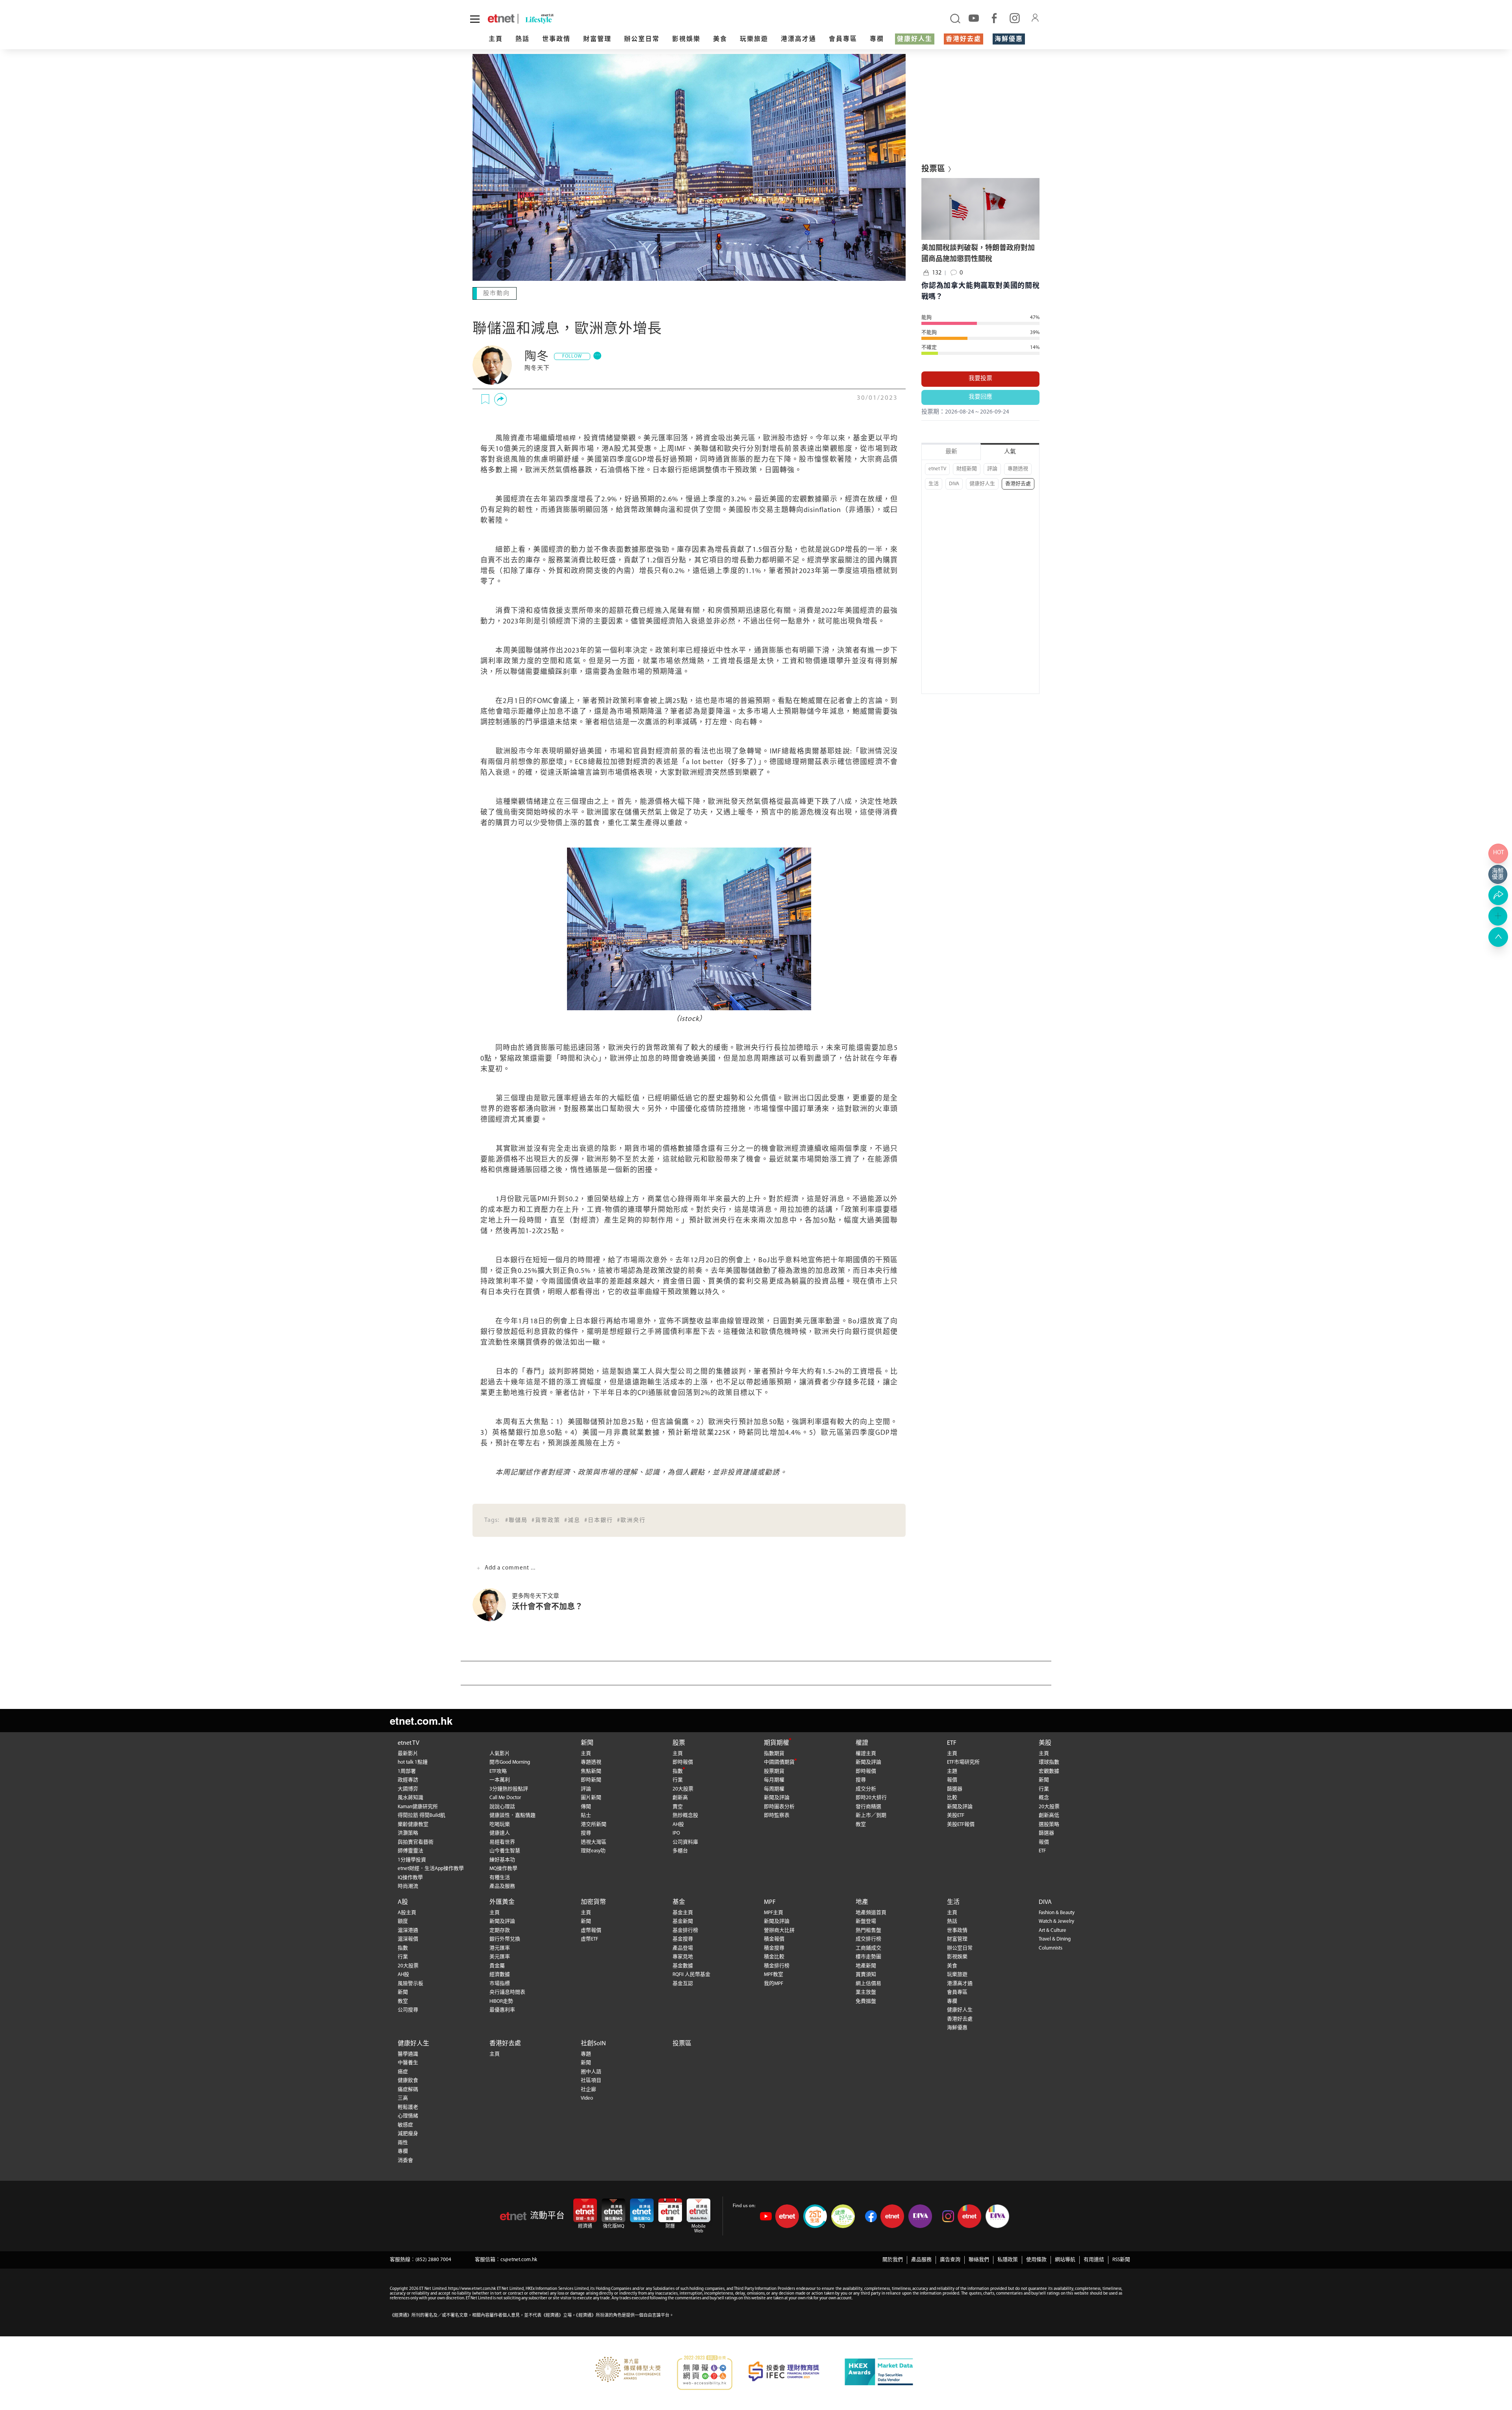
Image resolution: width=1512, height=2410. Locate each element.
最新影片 (408, 1753)
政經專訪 (408, 1779)
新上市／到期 (871, 1815)
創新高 (680, 1797)
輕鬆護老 (408, 2107)
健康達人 (500, 1832)
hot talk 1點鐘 (413, 1762)
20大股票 (683, 1788)
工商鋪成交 (868, 1947)
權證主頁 (866, 1753)
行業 (678, 1779)
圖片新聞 (591, 1797)
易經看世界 (502, 1841)
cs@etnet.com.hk (519, 2259)
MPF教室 (774, 1974)
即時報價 (683, 1762)
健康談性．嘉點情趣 (512, 1815)
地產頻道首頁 (871, 1912)
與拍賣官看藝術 (416, 1841)
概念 (1044, 1797)
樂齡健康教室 (413, 1824)
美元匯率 (500, 1956)
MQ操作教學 (503, 1868)
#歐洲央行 (631, 1520)
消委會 (405, 2160)
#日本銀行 (599, 1520)
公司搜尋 (408, 2009)
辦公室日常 (642, 39)
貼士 (586, 1815)
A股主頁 (407, 1912)
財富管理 (597, 39)
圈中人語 (591, 2071)
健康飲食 (408, 2080)
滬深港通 (408, 1930)
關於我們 (893, 2259)
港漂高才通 (799, 39)
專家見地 (683, 1956)
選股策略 (1049, 1824)
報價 (952, 1779)
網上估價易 (868, 1983)
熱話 (523, 39)
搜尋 (586, 1832)
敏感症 (405, 2124)
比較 (952, 1797)
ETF (952, 1742)
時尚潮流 (408, 1886)
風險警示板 (410, 1983)
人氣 (1010, 452)
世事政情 (556, 39)
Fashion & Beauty (1057, 1912)
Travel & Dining (1055, 1938)
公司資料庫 (685, 1841)
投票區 (682, 2043)
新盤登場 (866, 1921)
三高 (403, 2097)
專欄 (877, 39)
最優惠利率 (502, 2009)
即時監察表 (777, 1815)
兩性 (403, 2142)
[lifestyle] (631, 19)
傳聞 (586, 1806)
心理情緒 (408, 2115)
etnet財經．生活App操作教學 (431, 1868)
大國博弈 (408, 1788)
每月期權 (774, 1779)
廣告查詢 (950, 2259)
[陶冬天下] (492, 364)
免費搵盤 (866, 2001)
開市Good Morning (510, 1762)
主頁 (496, 39)
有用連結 (1094, 2259)
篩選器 (955, 1788)
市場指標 (500, 1983)
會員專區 (843, 39)
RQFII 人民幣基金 (691, 1974)
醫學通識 (408, 2053)
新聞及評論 (777, 1797)
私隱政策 (1008, 2259)
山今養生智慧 (505, 1850)
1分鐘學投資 (412, 1859)
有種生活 (500, 1877)
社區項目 (591, 2080)
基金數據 (683, 1965)
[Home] (501, 19)
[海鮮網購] (1498, 874)
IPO (676, 1832)
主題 (952, 1771)
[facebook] (994, 18)
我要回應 (980, 397)
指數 (678, 1771)
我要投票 (980, 379)
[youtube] (974, 18)
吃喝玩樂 (500, 1824)
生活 (934, 484)
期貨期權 (776, 1742)
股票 (679, 1742)
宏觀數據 (1049, 1771)
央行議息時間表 (507, 1992)
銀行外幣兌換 (505, 1938)
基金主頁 (683, 1912)
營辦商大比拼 (779, 1930)
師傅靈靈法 (410, 1850)
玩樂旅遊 (754, 39)
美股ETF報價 (961, 1824)
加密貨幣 (593, 1902)
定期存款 (500, 1930)
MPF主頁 (774, 1912)
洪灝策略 (408, 1832)
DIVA (954, 484)
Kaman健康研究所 (418, 1806)
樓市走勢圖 (868, 1956)
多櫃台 (680, 1850)
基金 (679, 1902)
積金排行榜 (777, 1965)
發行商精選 (868, 1806)
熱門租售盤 (868, 1930)
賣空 (678, 1806)
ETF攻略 (498, 1771)
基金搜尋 (683, 1938)
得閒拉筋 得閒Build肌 (422, 1815)
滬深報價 (408, 1938)
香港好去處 (964, 39)
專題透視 (1018, 469)
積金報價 (774, 1938)
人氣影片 (500, 1753)
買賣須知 (866, 1974)
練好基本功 (502, 1859)
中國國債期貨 (779, 1762)
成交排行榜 (868, 1938)
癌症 (403, 2071)
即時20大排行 (871, 1797)
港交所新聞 (594, 1824)
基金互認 (683, 1983)
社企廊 (588, 2089)
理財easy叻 (593, 1850)
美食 (720, 39)
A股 (403, 1902)
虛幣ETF (589, 1938)
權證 (862, 1742)
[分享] (500, 399)
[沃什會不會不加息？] (492, 1604)
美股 (1045, 1742)
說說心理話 (502, 1806)
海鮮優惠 (1009, 39)
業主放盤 (866, 1992)
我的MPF (774, 1983)
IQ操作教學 (410, 1877)
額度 (403, 1921)
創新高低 (1049, 1815)
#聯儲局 (516, 1520)
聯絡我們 (979, 2259)
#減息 (572, 1520)
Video (587, 2097)
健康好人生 (915, 39)
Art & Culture (1052, 1930)
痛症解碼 (408, 2089)
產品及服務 (502, 1886)
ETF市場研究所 (963, 1762)
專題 (586, 2053)
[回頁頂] (1498, 937)
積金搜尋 (774, 1947)
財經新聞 (967, 469)
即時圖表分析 (779, 1806)
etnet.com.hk (421, 1720)
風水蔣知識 (410, 1797)
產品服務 (921, 2259)
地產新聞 (866, 1965)
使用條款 (1036, 2259)
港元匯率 (500, 1947)
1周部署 (407, 1771)
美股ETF (956, 1815)
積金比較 (774, 1956)
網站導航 (1065, 2259)
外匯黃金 (502, 1902)
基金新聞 (683, 1921)
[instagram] (1015, 18)
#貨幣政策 (546, 1520)
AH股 (678, 1824)
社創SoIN (593, 2043)
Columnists (1051, 1947)
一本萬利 (500, 1779)
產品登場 (683, 1947)
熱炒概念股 (685, 1815)
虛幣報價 (591, 1930)
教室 (861, 1824)
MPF (770, 1902)
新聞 (587, 1742)
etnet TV (937, 469)
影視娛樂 (686, 39)
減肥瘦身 (408, 2133)
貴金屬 (497, 1965)
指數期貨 (774, 1753)
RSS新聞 (1121, 2259)
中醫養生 (408, 2062)
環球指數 (1049, 1762)
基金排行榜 (685, 1930)
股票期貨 (774, 1771)
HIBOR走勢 (501, 2001)
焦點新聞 (591, 1771)
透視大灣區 (594, 1841)
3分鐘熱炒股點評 (509, 1788)
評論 (992, 469)
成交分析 (866, 1788)
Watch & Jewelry (1056, 1921)
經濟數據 (500, 1974)
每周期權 (774, 1788)
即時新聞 (591, 1779)
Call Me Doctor (505, 1797)
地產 (862, 1902)
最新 (951, 452)
